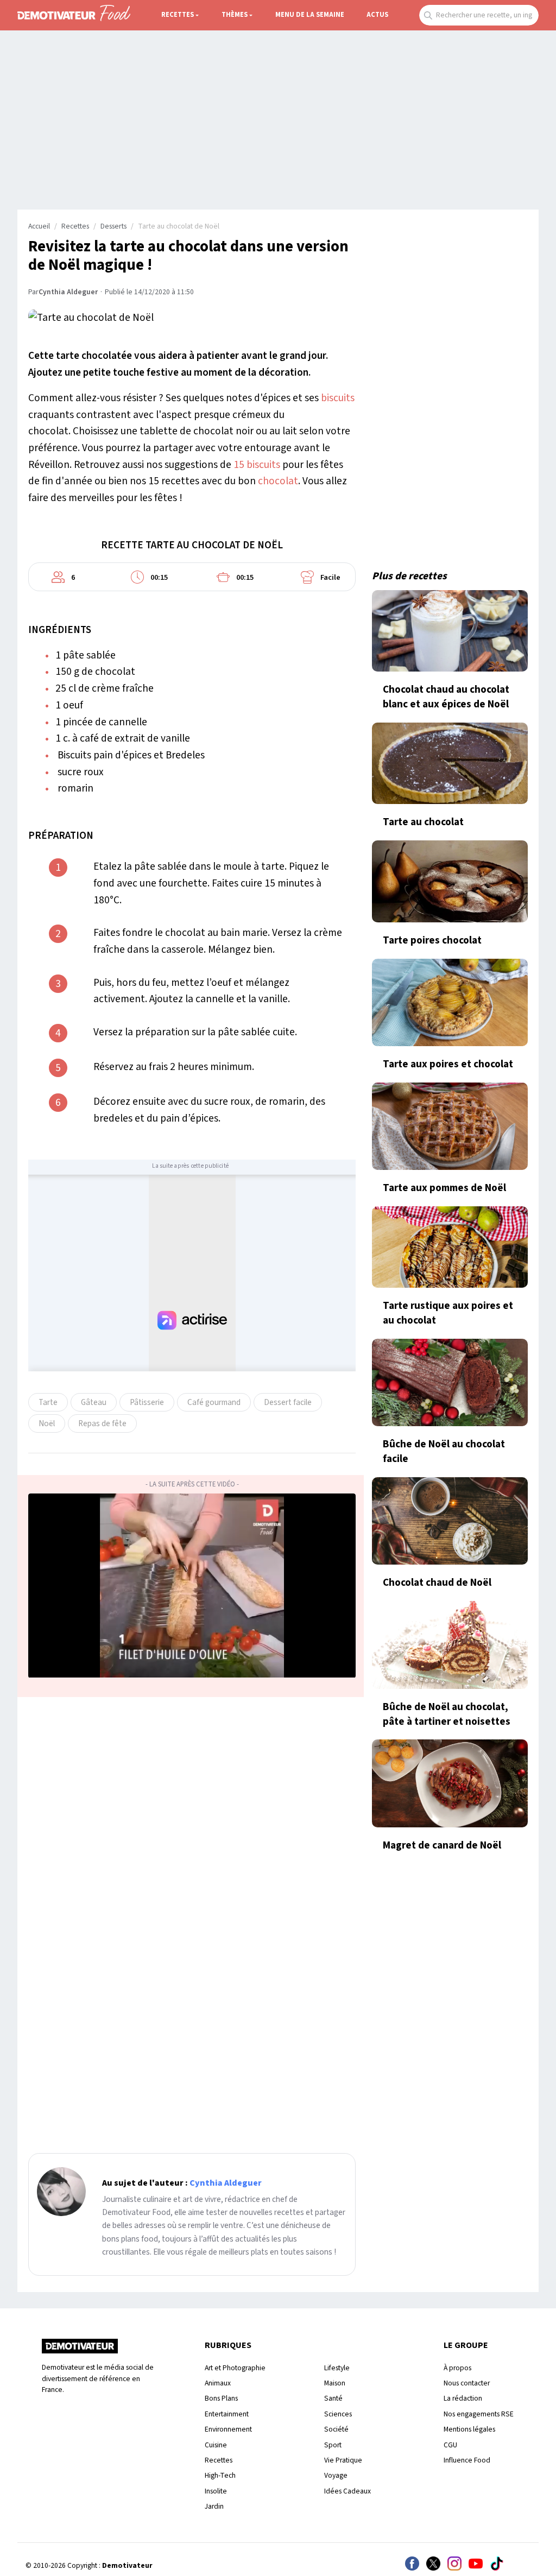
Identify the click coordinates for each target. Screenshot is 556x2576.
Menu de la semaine (310, 15)
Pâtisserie (147, 1402)
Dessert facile (288, 1402)
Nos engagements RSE (479, 2414)
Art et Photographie (235, 2368)
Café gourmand (214, 1402)
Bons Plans (221, 2398)
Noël (47, 1423)
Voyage (336, 2475)
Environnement (228, 2429)
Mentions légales (469, 2429)
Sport (333, 2445)
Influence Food (467, 2460)
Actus (377, 15)
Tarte (48, 1402)
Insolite (216, 2491)
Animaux (218, 2383)
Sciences (338, 2414)
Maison (335, 2383)
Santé (333, 2398)
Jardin (214, 2506)
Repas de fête (102, 1423)
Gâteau (94, 1402)
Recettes (178, 15)
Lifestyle (337, 2368)
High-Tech (220, 2475)
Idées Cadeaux (347, 2491)
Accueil (39, 226)
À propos (457, 2368)
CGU (450, 2445)
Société (336, 2429)
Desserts (113, 226)
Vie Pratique (343, 2460)
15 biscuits (257, 465)
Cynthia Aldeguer (68, 292)
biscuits (338, 398)
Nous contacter (467, 2383)
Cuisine (216, 2445)
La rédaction (463, 2398)
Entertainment (227, 2414)
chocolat (278, 481)
